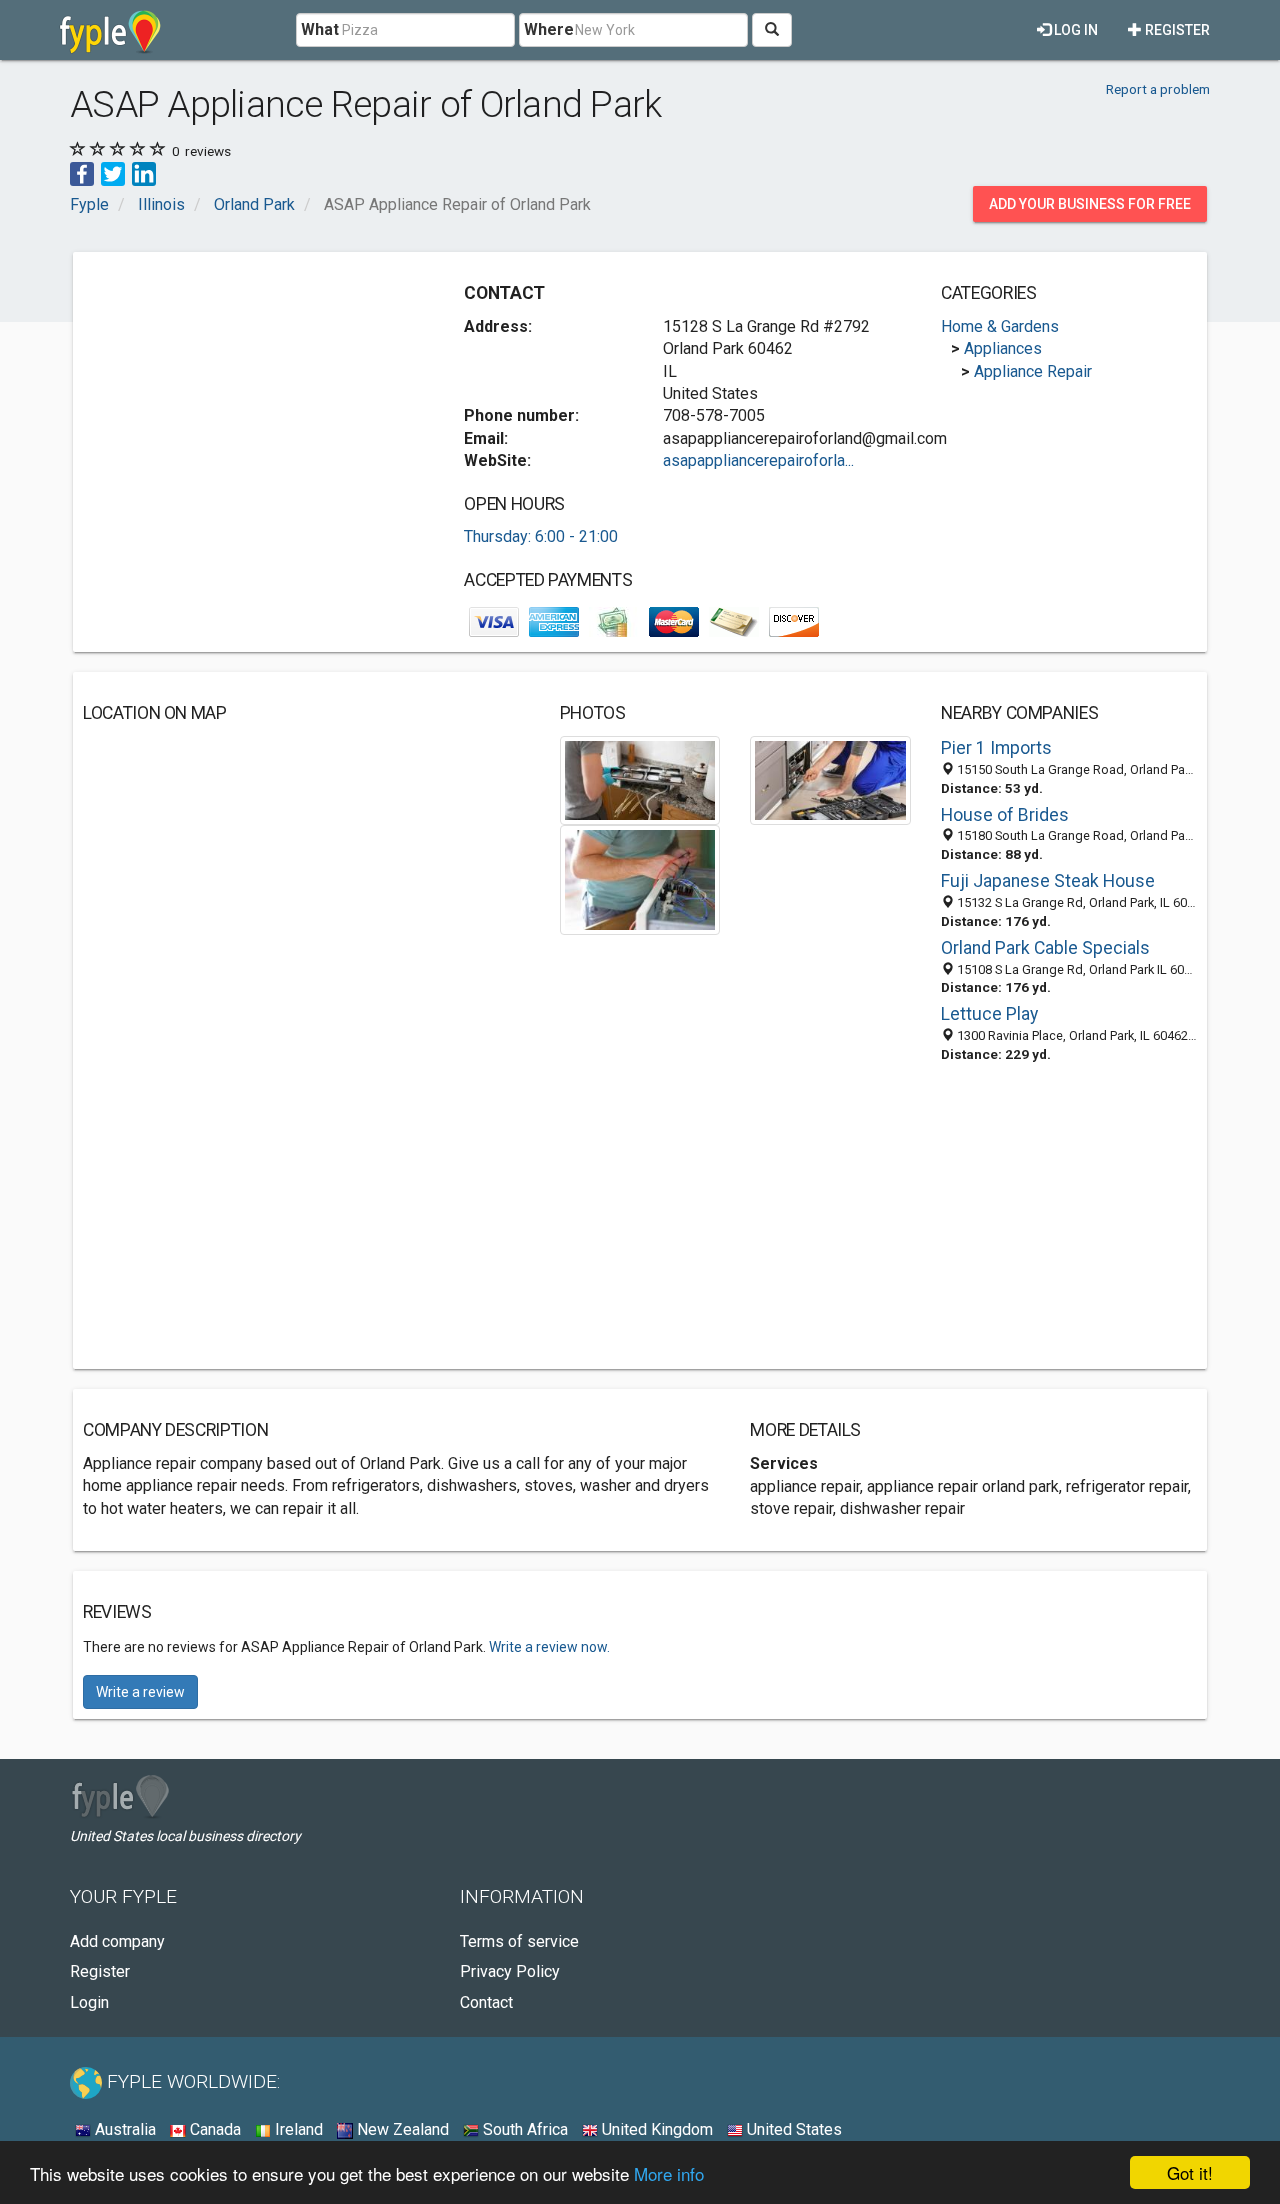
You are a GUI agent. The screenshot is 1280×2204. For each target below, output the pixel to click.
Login (89, 2002)
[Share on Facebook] (82, 172)
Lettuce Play (989, 1014)
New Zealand (401, 2129)
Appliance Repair (1033, 371)
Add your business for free (1090, 204)
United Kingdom (655, 2129)
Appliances (1003, 348)
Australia (123, 2129)
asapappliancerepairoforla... (758, 460)
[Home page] (110, 30)
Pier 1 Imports (996, 748)
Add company (117, 1941)
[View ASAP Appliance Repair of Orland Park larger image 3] (640, 878)
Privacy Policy (510, 1971)
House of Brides (1005, 815)
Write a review (140, 1692)
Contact (486, 2002)
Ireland (297, 2129)
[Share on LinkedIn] (144, 172)
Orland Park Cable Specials (1045, 948)
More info (669, 2173)
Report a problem (1158, 89)
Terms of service (519, 1941)
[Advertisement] (251, 402)
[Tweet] (113, 172)
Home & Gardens (1000, 326)
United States (792, 2129)
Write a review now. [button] (549, 1647)
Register (1176, 30)
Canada (213, 2129)
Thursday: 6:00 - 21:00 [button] (541, 536)
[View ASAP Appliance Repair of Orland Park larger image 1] (640, 779)
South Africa (523, 2129)
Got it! (1190, 2172)
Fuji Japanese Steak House (1048, 881)
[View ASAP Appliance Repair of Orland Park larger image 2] (830, 779)
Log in (1074, 30)
